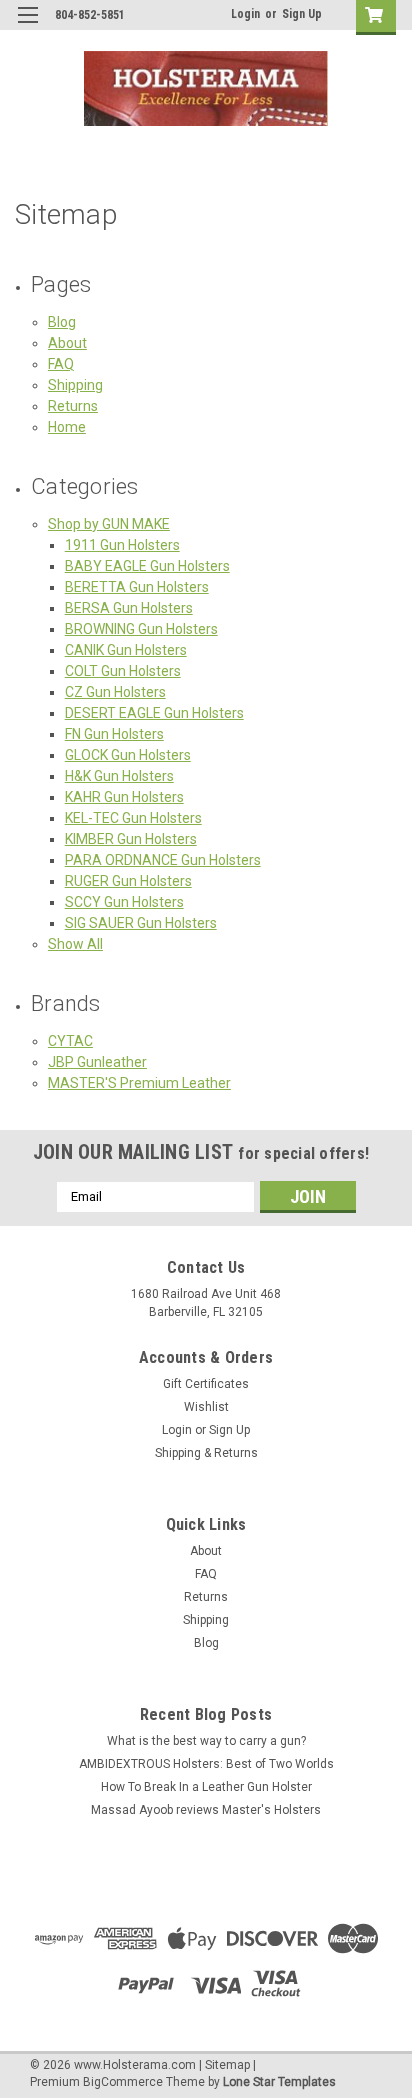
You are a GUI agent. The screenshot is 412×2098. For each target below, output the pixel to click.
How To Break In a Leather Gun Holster (206, 1787)
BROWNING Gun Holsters (141, 629)
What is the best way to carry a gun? (206, 1741)
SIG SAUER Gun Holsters (141, 923)
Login (245, 14)
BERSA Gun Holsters (129, 608)
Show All (75, 944)
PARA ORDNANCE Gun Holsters (163, 860)
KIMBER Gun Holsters (131, 839)
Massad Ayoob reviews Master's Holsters (206, 1810)
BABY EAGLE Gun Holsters (147, 566)
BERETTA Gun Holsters (137, 587)
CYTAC (70, 1041)
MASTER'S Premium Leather (139, 1083)
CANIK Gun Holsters (126, 650)
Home (67, 427)
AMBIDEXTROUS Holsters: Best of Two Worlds (206, 1764)
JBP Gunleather (97, 1062)
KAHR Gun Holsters (124, 797)
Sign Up (302, 14)
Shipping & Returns (206, 1453)
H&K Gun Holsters (119, 776)
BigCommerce (123, 2082)
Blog (62, 322)
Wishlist (206, 1407)
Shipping (75, 385)
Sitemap (227, 2065)
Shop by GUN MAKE (109, 524)
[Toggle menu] (27, 27)
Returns (73, 406)
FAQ (61, 364)
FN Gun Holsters (114, 734)
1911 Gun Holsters (122, 545)
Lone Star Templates (279, 2082)
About (67, 343)
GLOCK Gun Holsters (128, 755)
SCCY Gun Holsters (124, 902)
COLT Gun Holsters (123, 671)
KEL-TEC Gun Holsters (133, 818)
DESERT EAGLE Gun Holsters (154, 713)
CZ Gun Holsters (115, 692)
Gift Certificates (206, 1384)
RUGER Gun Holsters (128, 881)
